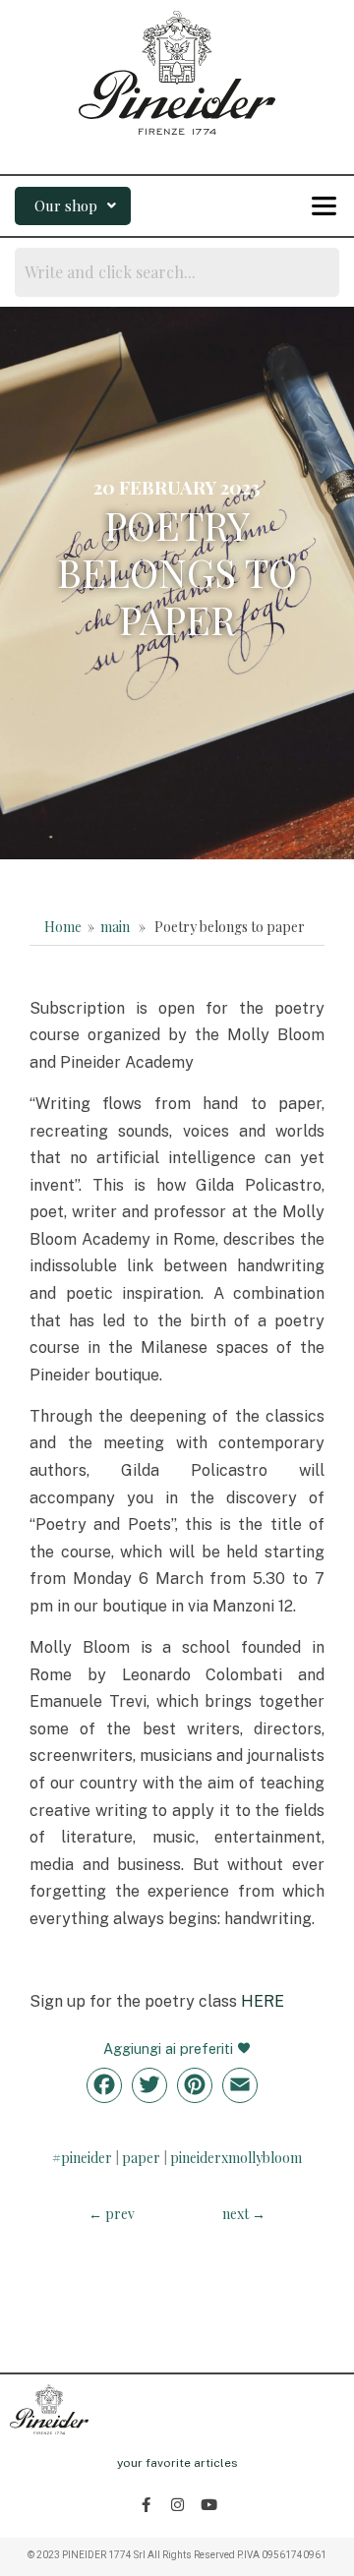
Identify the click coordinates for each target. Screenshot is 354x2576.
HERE (263, 2001)
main (115, 927)
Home (63, 927)
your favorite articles (177, 2463)
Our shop (66, 205)
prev (112, 2214)
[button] (73, 206)
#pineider (82, 2158)
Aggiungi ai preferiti (170, 2049)
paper (141, 2158)
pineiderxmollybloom (236, 2158)
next (244, 2214)
